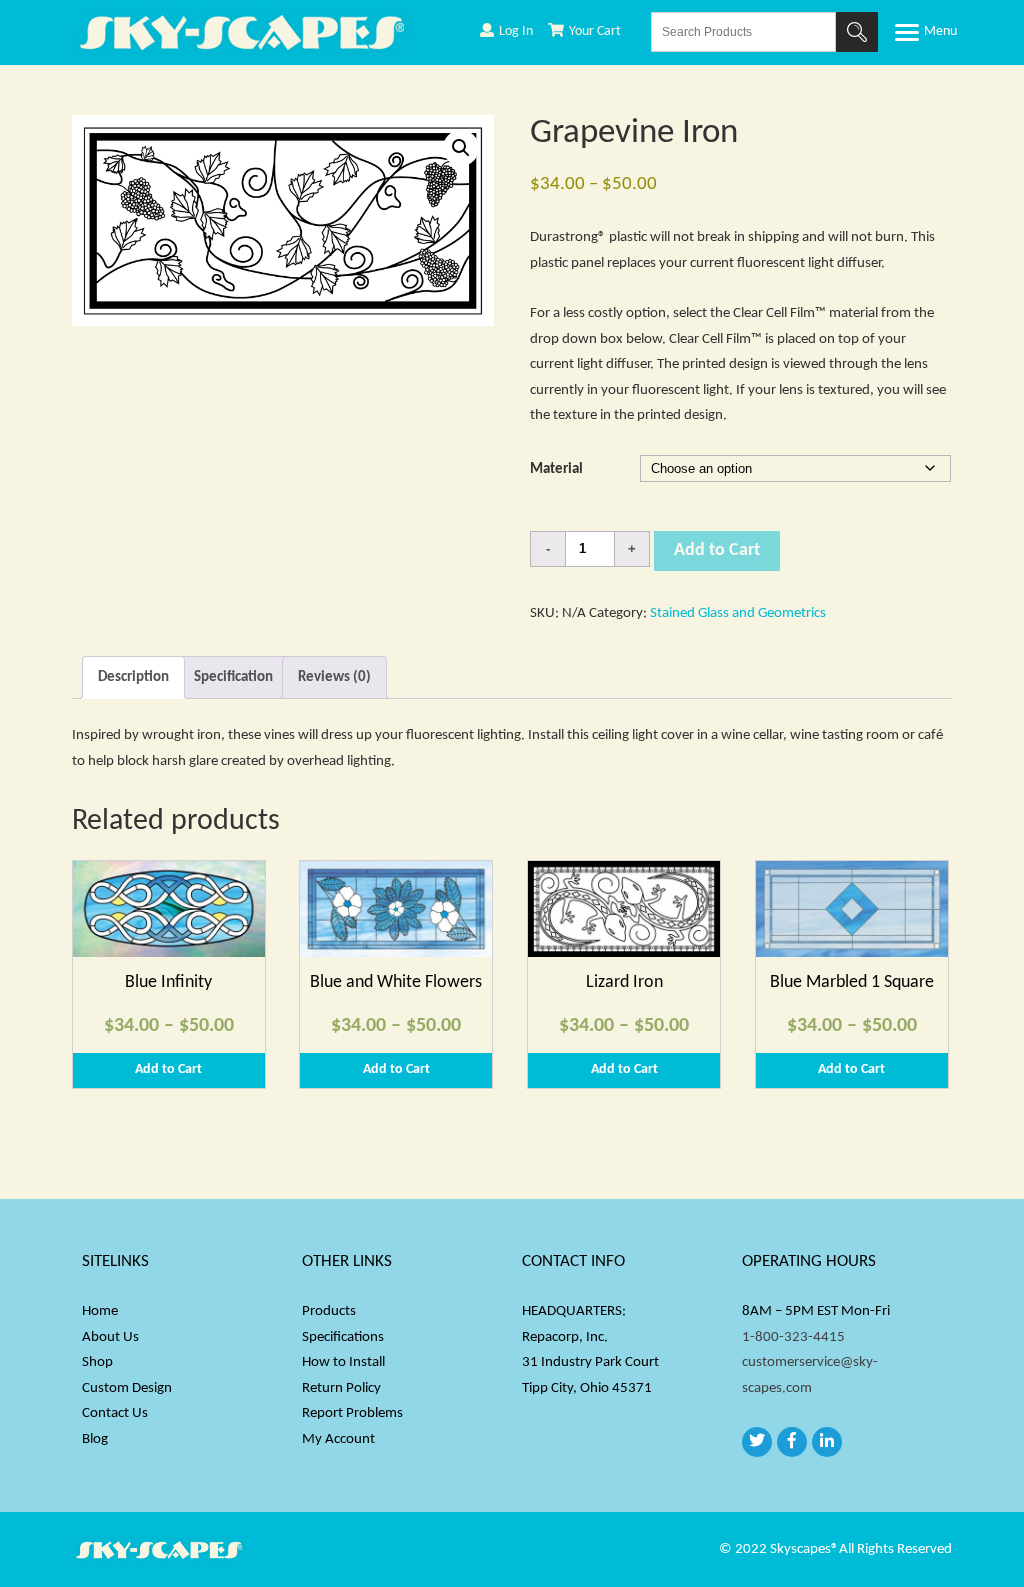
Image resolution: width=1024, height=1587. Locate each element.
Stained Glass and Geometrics (738, 613)
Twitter (757, 1442)
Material (556, 469)
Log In (516, 31)
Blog (95, 1439)
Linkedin (827, 1442)
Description (133, 677)
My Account (338, 1439)
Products (329, 1311)
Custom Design (127, 1388)
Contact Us (115, 1413)
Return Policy (341, 1388)
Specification (233, 677)
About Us (110, 1337)
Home (100, 1311)
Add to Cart (717, 550)
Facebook (792, 1442)
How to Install (343, 1362)
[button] (461, 148)
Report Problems (352, 1413)
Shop (97, 1362)
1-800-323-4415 (793, 1337)
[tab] (133, 677)
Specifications (343, 1337)
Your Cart (595, 31)
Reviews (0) (334, 677)
